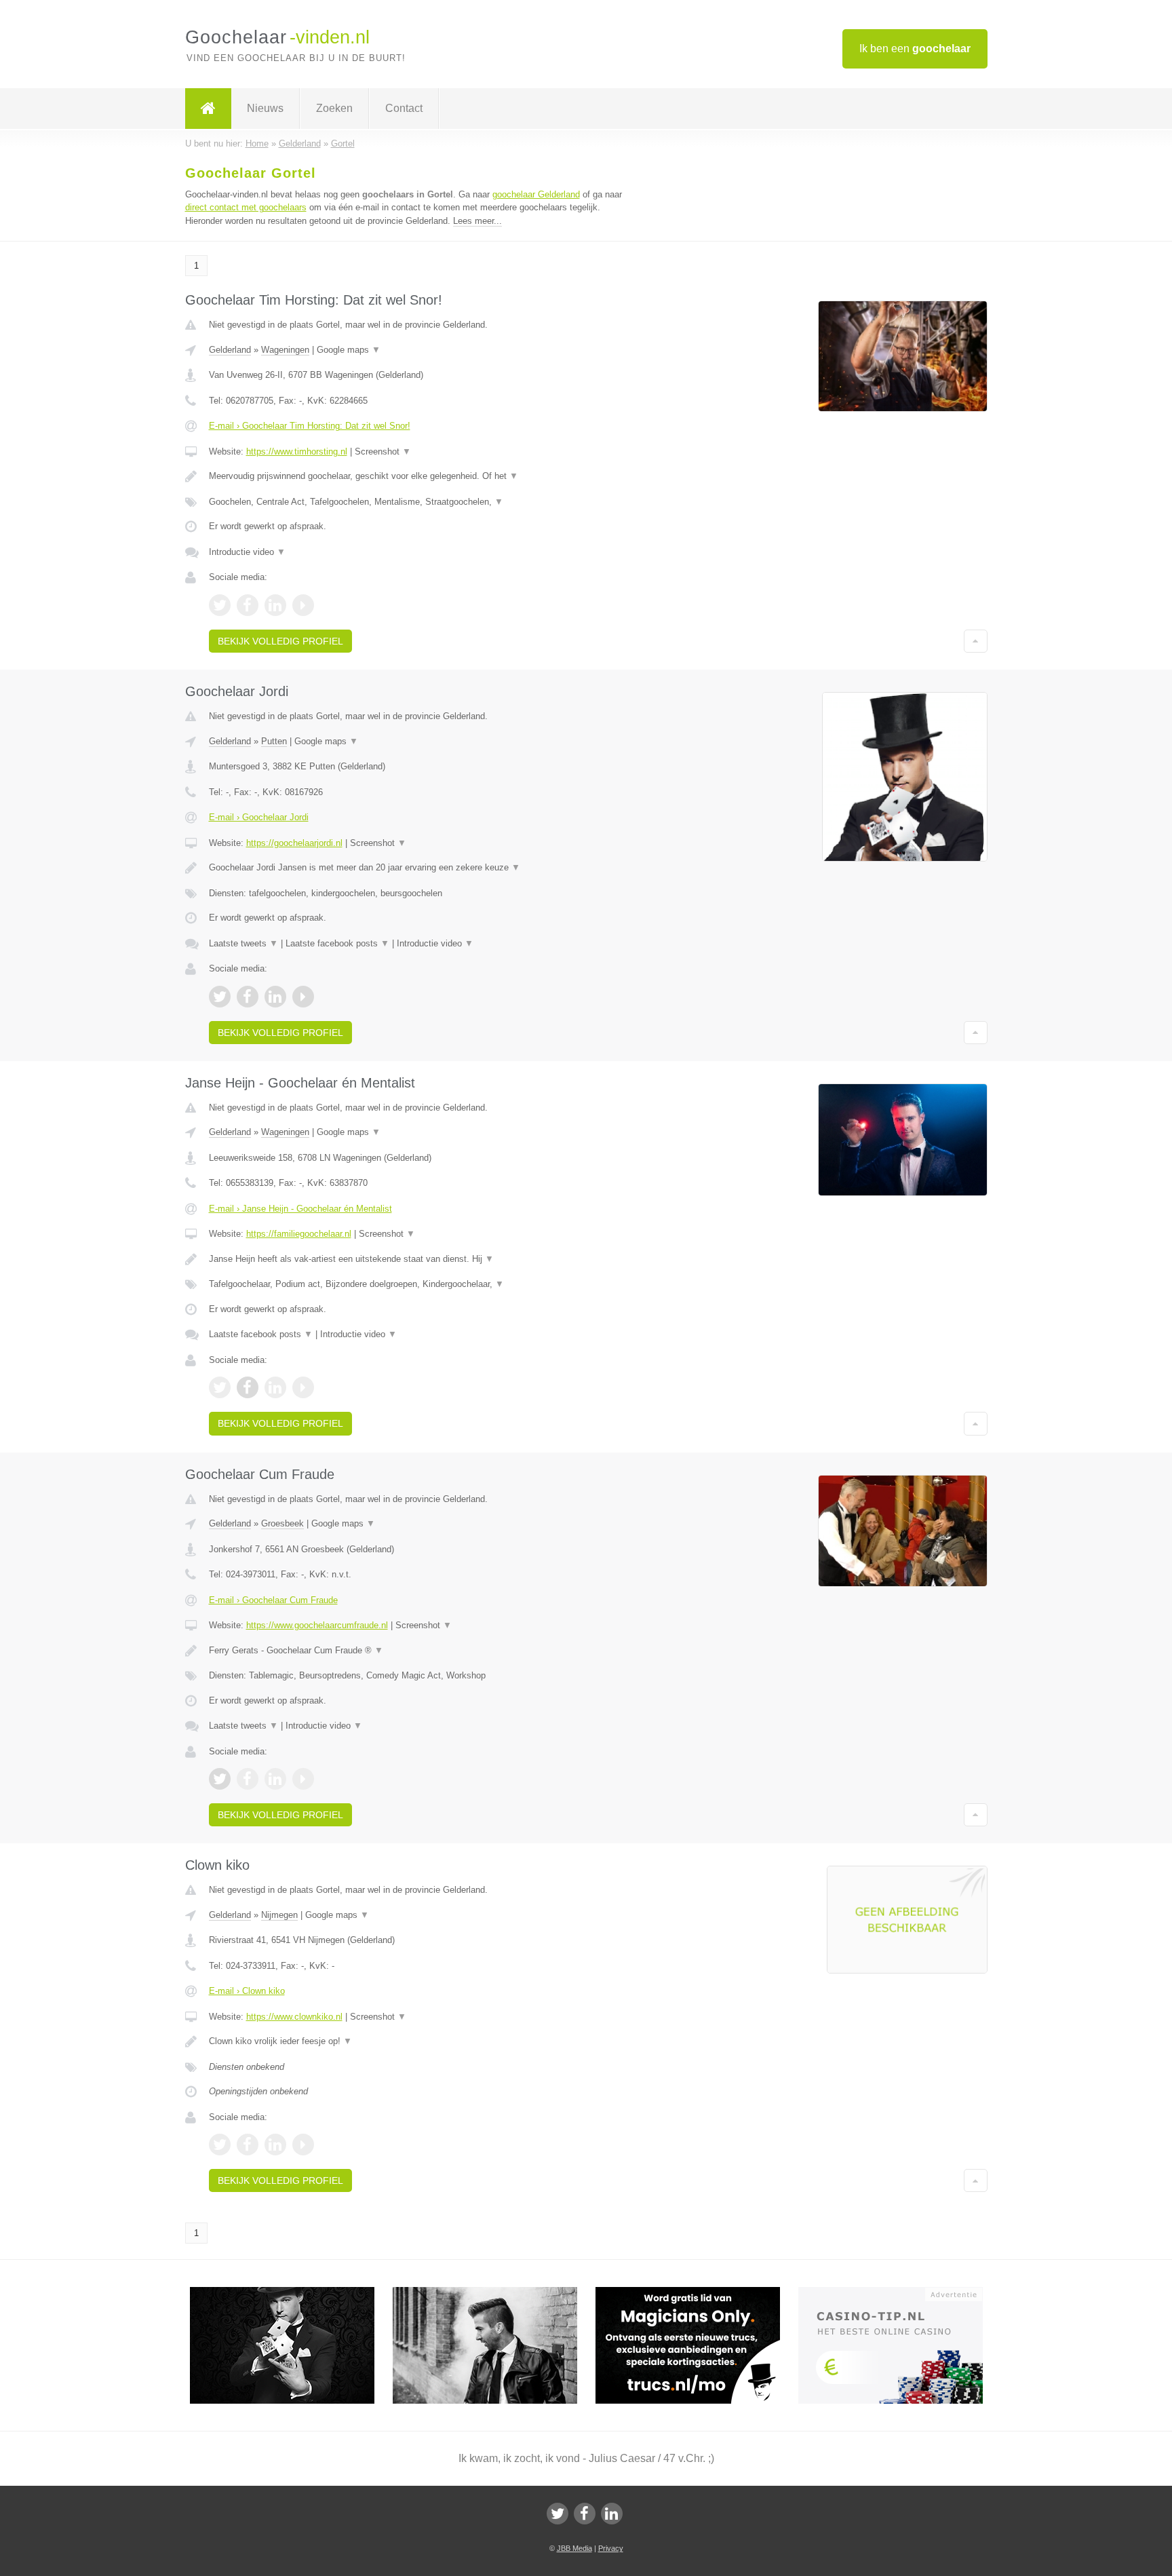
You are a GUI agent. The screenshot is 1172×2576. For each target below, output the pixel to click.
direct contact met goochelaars (246, 207)
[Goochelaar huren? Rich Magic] (494, 2293)
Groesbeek (282, 1523)
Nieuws (265, 108)
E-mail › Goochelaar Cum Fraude (273, 1600)
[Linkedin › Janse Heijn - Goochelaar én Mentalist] (275, 1387)
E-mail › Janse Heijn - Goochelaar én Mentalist (300, 1209)
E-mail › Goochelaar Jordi (259, 817)
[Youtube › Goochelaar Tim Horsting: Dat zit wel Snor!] (303, 605)
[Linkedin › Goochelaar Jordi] (275, 997)
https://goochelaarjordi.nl (294, 843)
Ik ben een (915, 49)
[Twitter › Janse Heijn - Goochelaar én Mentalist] (220, 1387)
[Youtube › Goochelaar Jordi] (303, 997)
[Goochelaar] (208, 109)
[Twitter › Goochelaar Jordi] (220, 997)
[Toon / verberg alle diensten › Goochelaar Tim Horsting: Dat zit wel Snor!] (418, 502)
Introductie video (247, 552)
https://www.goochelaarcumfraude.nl (317, 1625)
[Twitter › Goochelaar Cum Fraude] (220, 1779)
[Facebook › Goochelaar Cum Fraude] (248, 1779)
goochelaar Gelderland (536, 194)
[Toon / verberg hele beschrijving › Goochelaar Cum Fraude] (418, 1651)
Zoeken (334, 108)
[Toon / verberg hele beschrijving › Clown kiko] (418, 2041)
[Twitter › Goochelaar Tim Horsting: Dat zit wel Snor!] (220, 605)
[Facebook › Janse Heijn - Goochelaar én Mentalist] (248, 1387)
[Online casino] (900, 2293)
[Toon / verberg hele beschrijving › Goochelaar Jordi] (418, 868)
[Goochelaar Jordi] (291, 2293)
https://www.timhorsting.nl (297, 451)
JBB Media (574, 2548)
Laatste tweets (243, 943)
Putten (274, 741)
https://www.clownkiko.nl (294, 2017)
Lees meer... (477, 221)
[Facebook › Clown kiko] (248, 2145)
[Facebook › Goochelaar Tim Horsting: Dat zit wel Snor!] (248, 605)
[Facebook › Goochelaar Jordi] (248, 997)
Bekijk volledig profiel (280, 641)
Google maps (349, 350)
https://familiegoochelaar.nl (299, 1234)
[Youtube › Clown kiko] (303, 2145)
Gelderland (230, 350)
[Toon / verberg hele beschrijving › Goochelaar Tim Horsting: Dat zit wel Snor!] (418, 476)
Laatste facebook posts (337, 943)
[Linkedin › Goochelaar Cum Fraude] (275, 1779)
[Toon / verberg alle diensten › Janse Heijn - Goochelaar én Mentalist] (418, 1284)
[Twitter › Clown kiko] (220, 2145)
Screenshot (383, 451)
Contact (404, 108)
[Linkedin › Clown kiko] (275, 2145)
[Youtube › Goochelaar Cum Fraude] (303, 1779)
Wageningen (285, 350)
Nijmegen (279, 1915)
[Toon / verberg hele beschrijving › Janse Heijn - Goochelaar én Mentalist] (418, 1259)
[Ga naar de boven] (976, 641)
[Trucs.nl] (697, 2293)
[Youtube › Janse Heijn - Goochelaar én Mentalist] (303, 1387)
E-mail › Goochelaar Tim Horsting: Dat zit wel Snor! (310, 426)
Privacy (611, 2548)
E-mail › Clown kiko (247, 1991)
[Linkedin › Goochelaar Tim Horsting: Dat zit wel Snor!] (275, 605)
